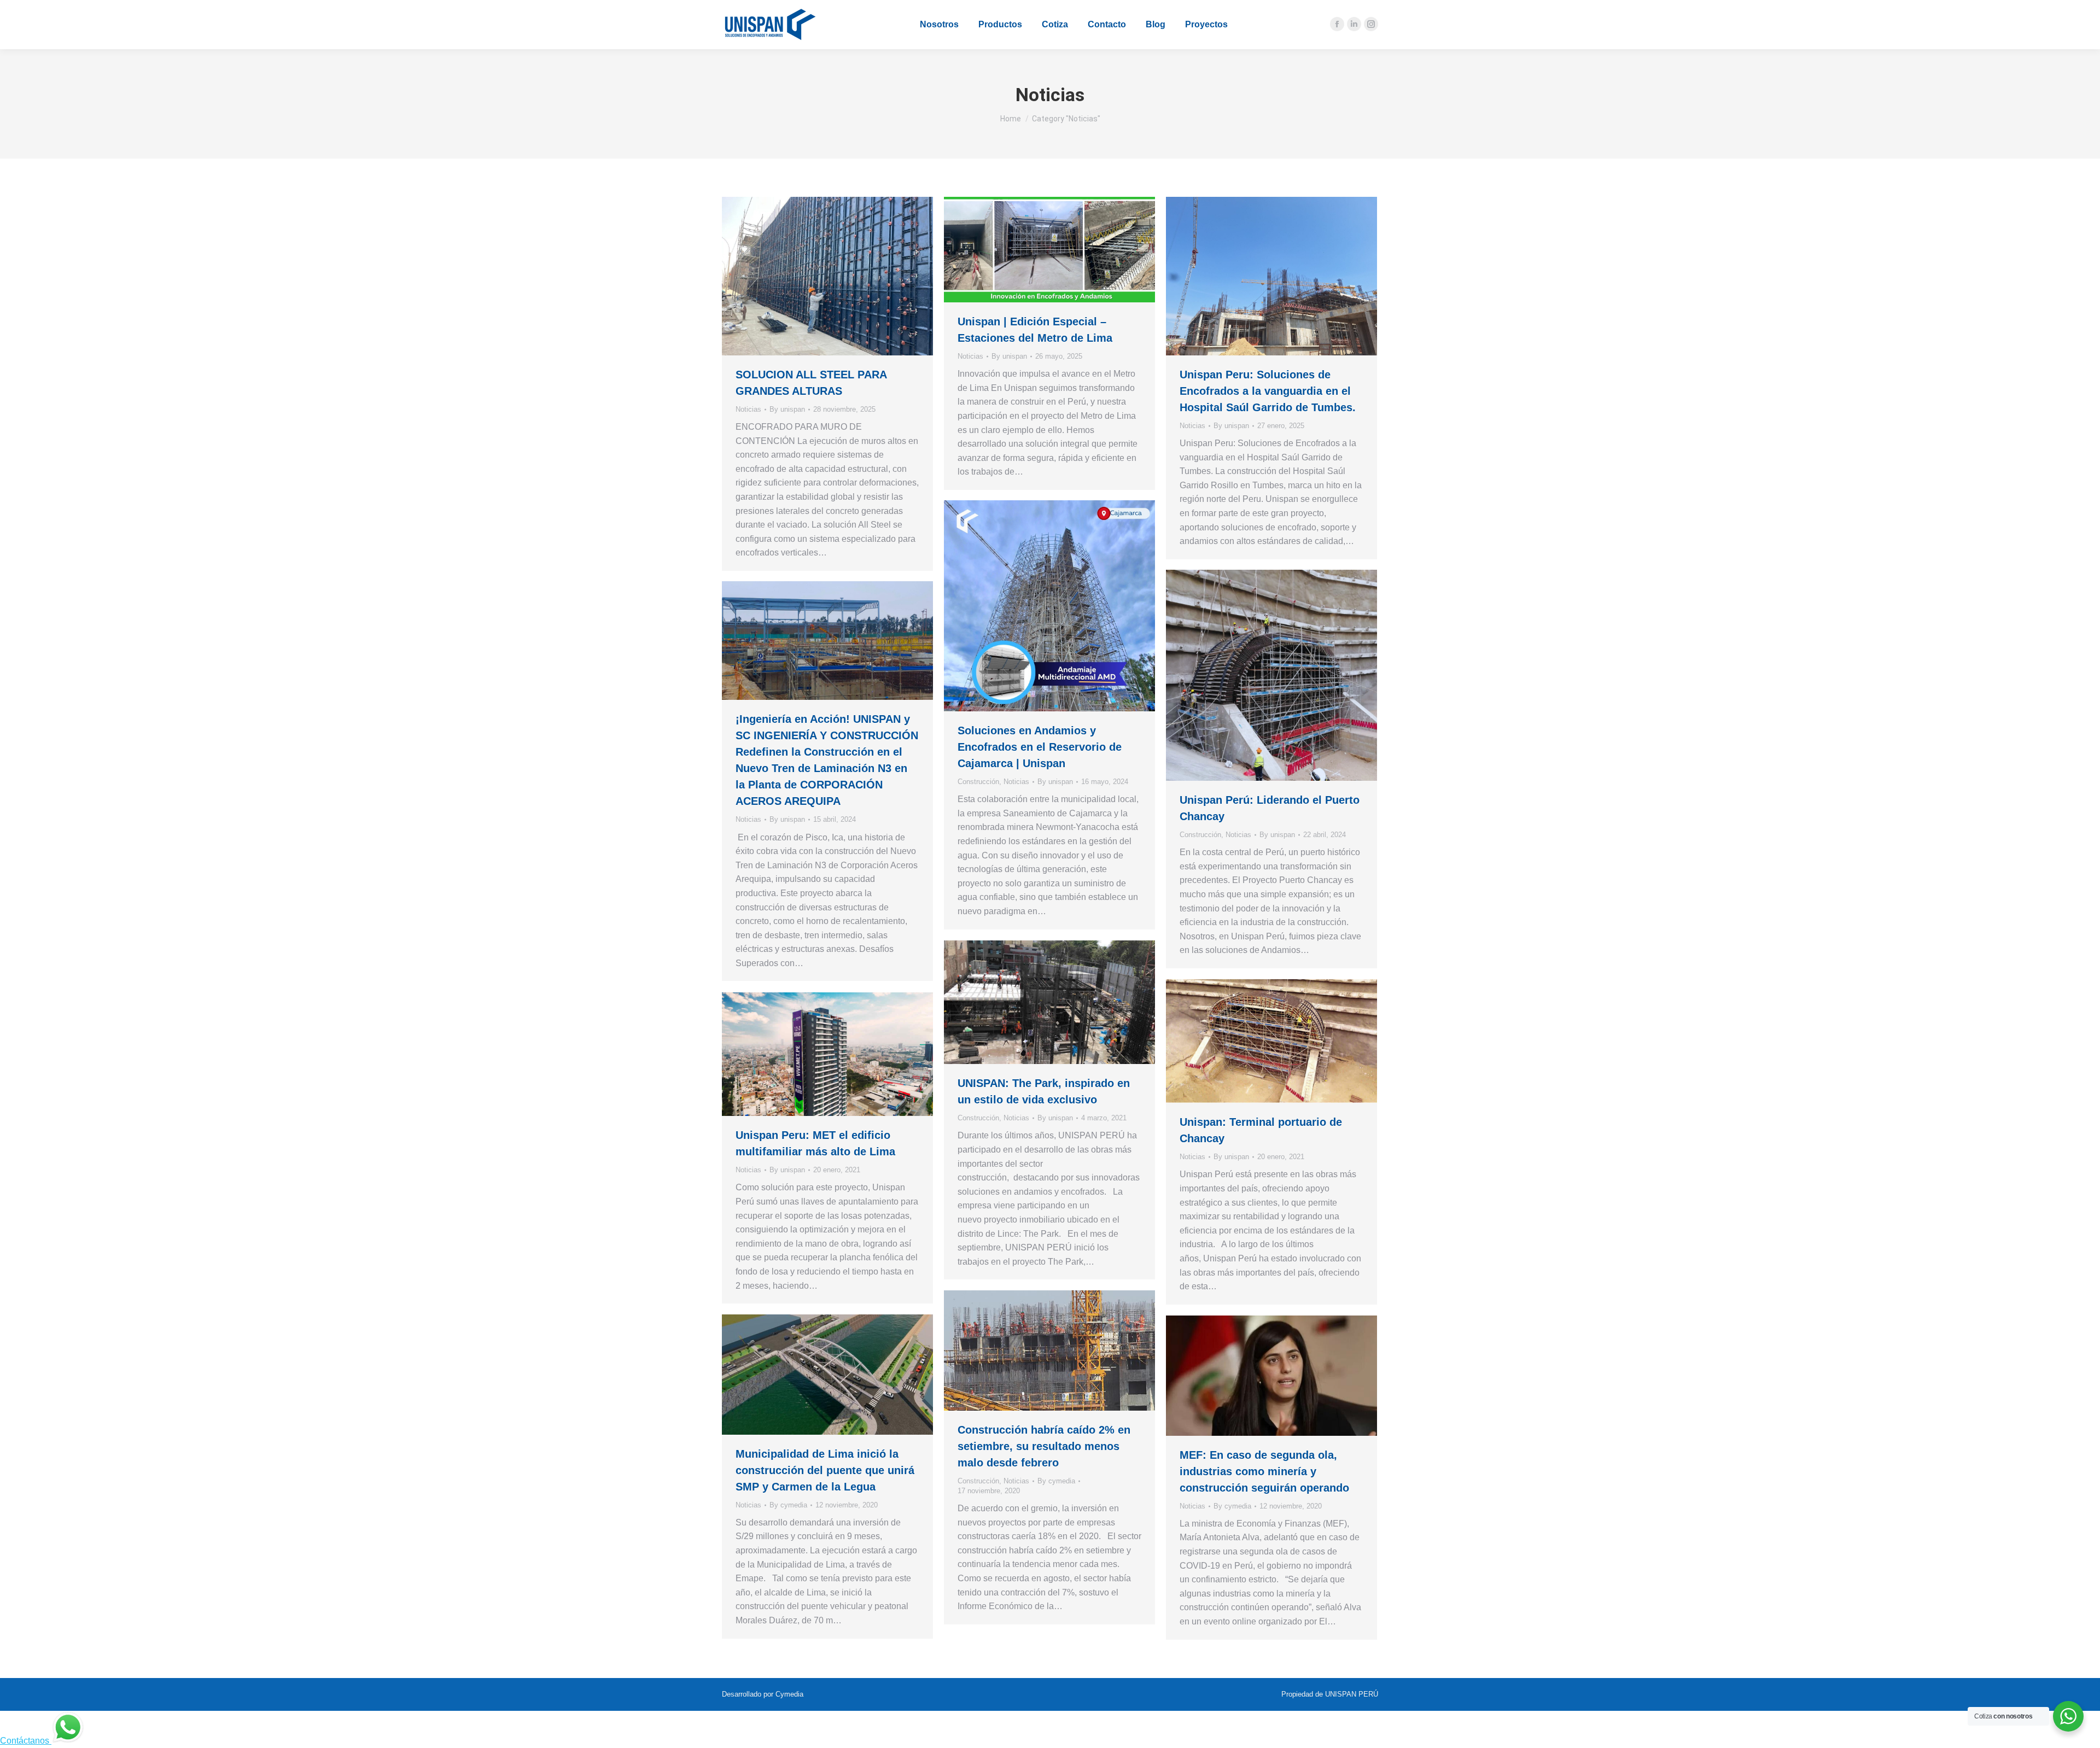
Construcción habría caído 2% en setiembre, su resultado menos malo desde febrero (1044, 1446)
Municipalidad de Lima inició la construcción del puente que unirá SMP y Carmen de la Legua (825, 1470)
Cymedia (789, 1694)
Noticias (748, 409)
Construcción (978, 782)
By (787, 409)
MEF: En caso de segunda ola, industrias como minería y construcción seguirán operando (1264, 1471)
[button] (189, 8)
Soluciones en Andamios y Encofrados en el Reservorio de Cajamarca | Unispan (1040, 747)
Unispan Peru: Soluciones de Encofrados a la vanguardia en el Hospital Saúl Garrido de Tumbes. (1268, 391)
